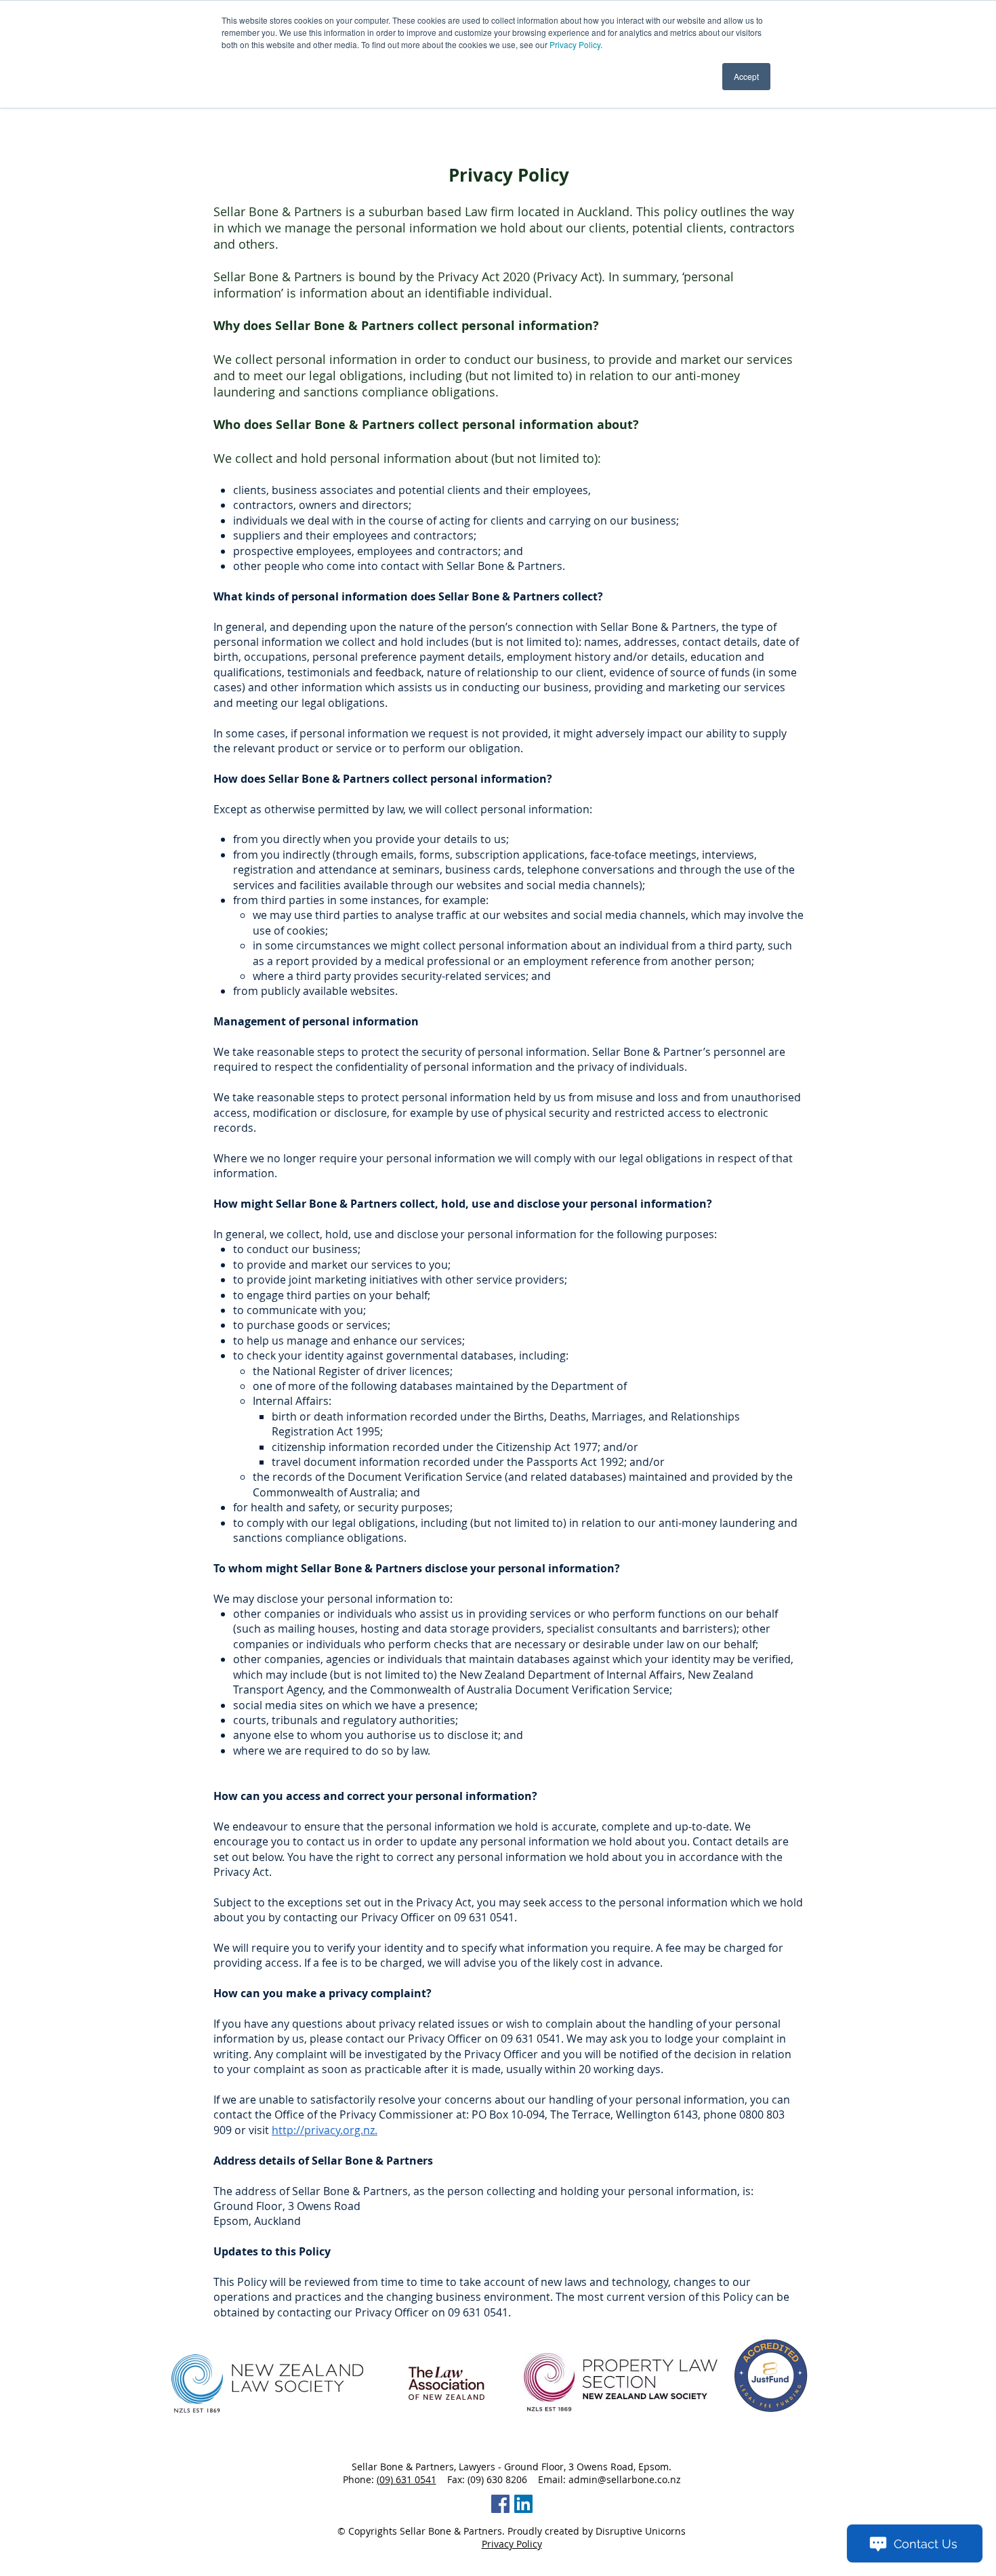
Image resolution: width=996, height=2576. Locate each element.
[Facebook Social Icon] (500, 2504)
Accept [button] (746, 76)
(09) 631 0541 (407, 2479)
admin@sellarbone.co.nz (625, 2479)
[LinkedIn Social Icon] (523, 2504)
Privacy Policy (575, 44)
